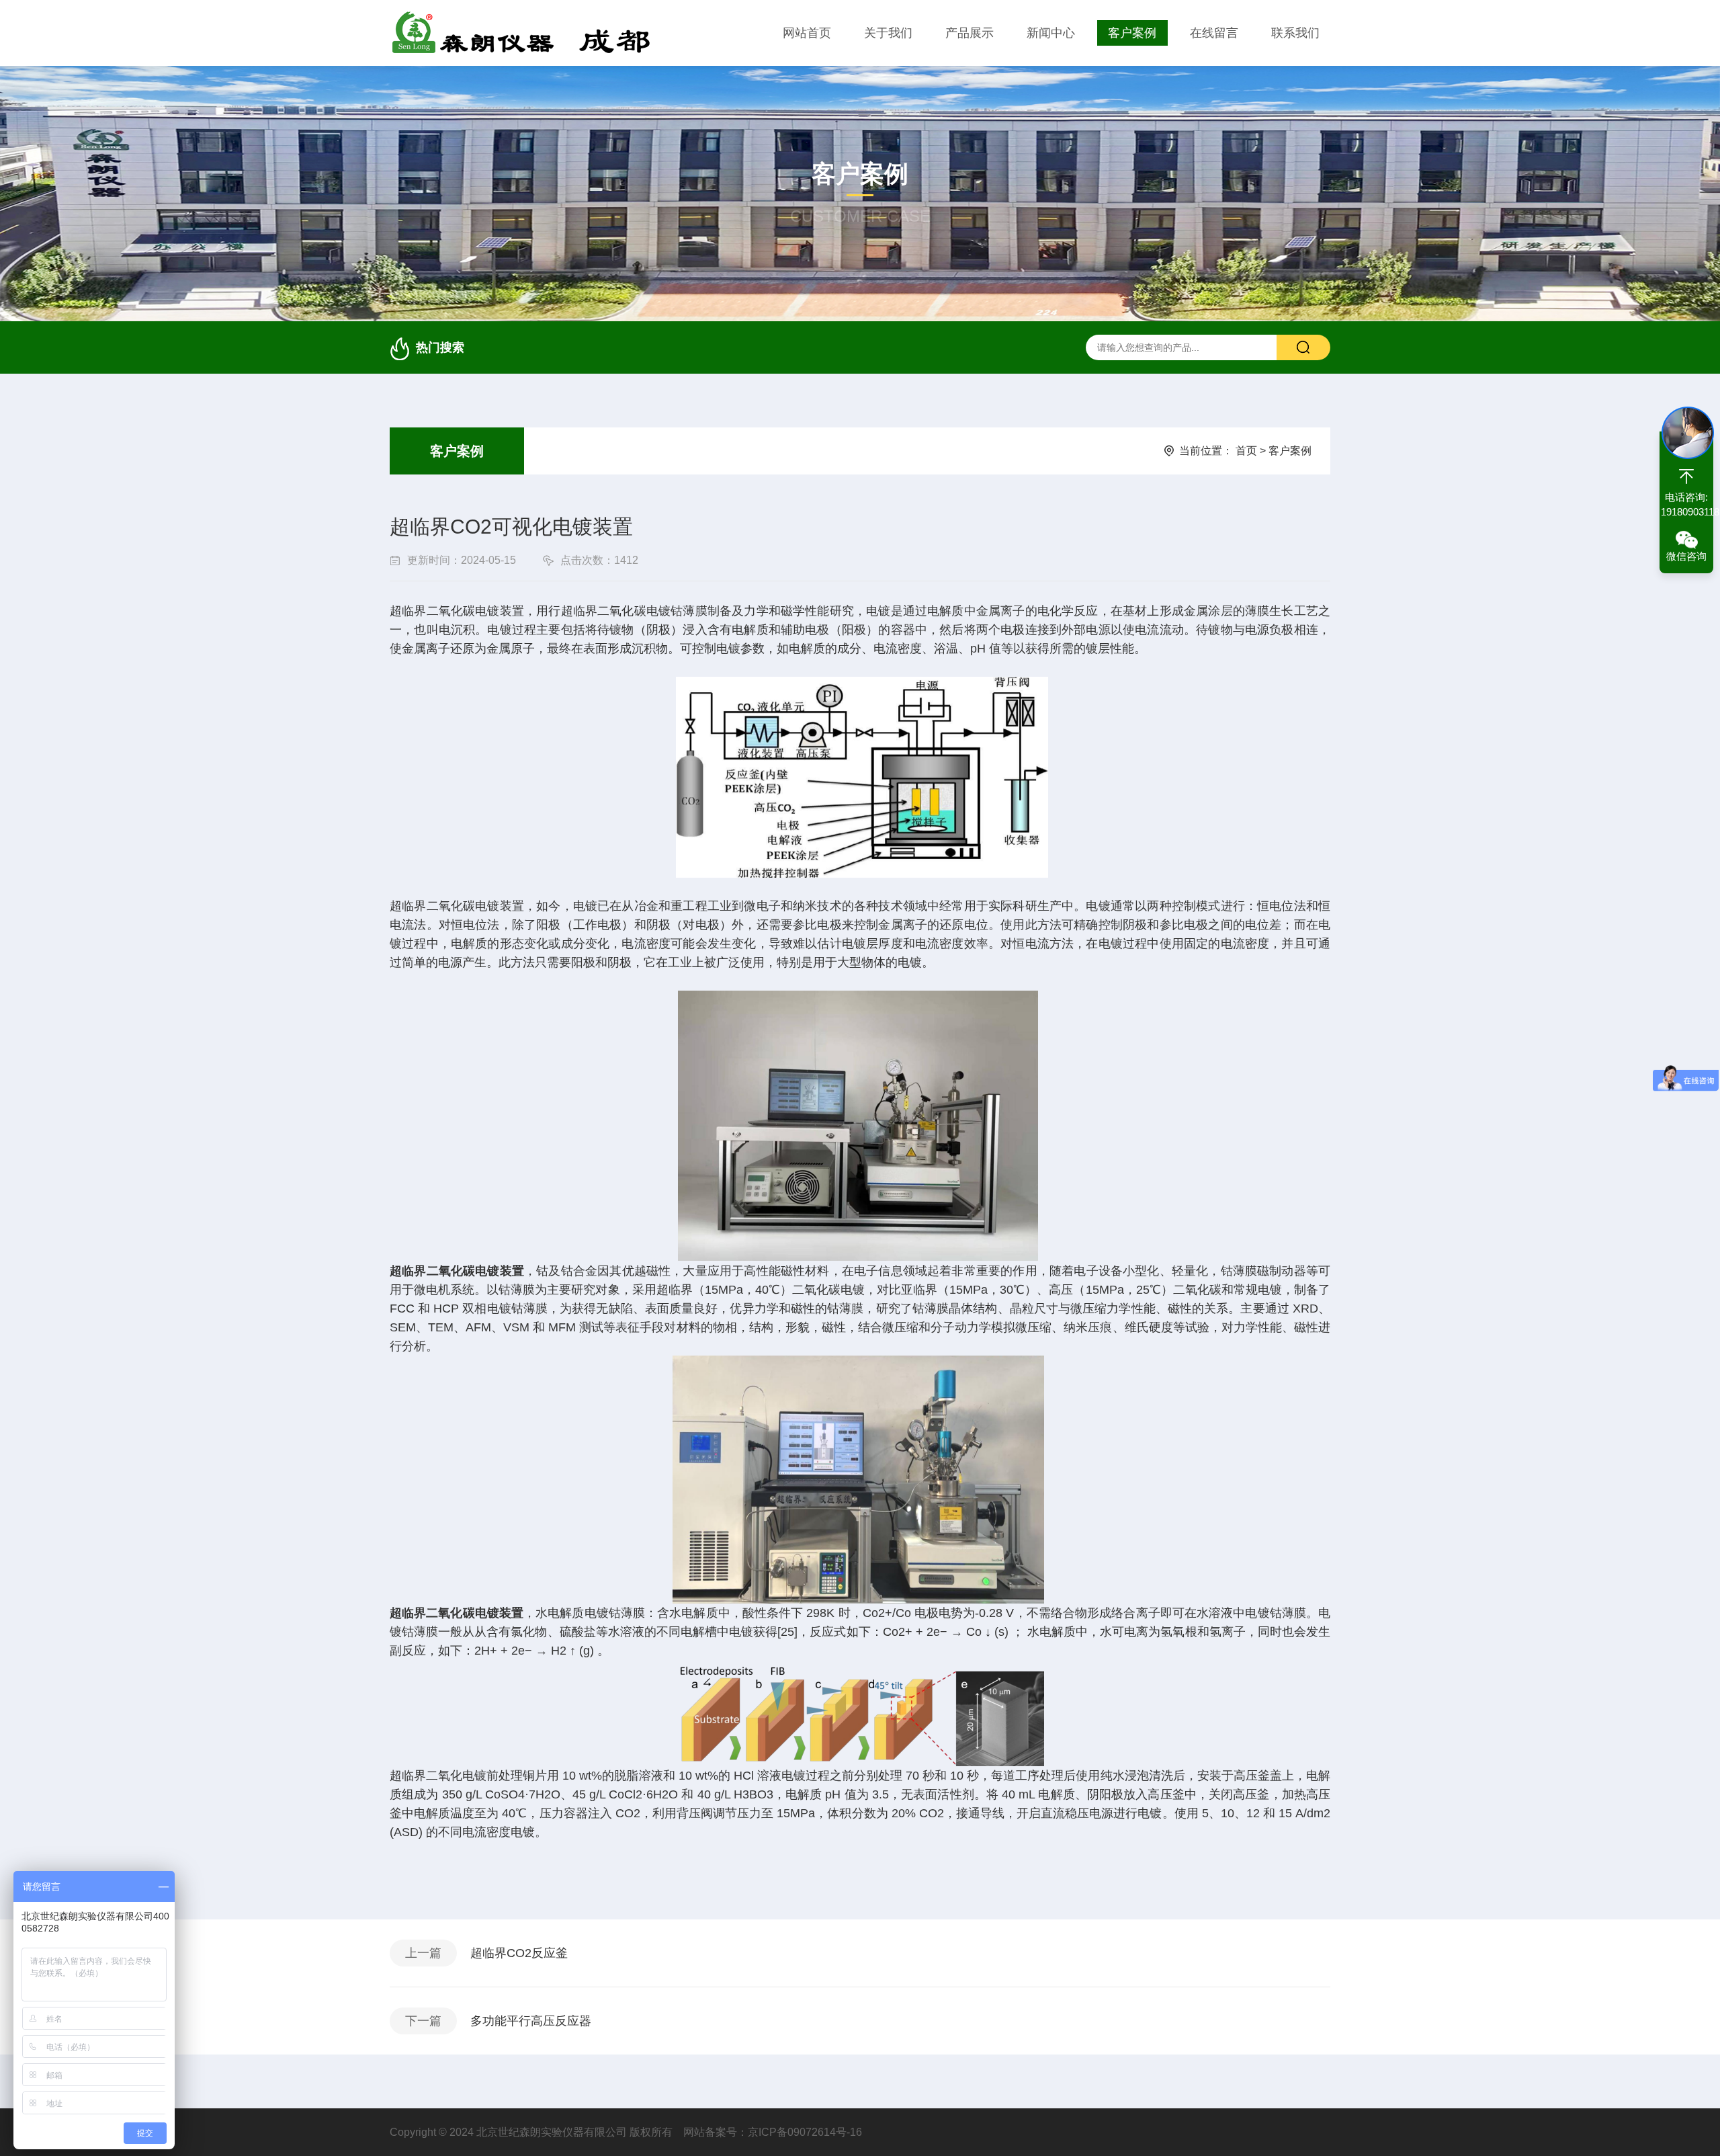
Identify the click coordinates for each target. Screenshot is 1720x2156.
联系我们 (1295, 33)
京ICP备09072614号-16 (805, 2132)
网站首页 (807, 33)
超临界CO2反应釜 (519, 1953)
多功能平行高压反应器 (531, 2021)
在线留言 (1214, 33)
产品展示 (970, 33)
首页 (1246, 451)
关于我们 (888, 33)
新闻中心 (1051, 33)
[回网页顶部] (1686, 476)
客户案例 (1132, 33)
